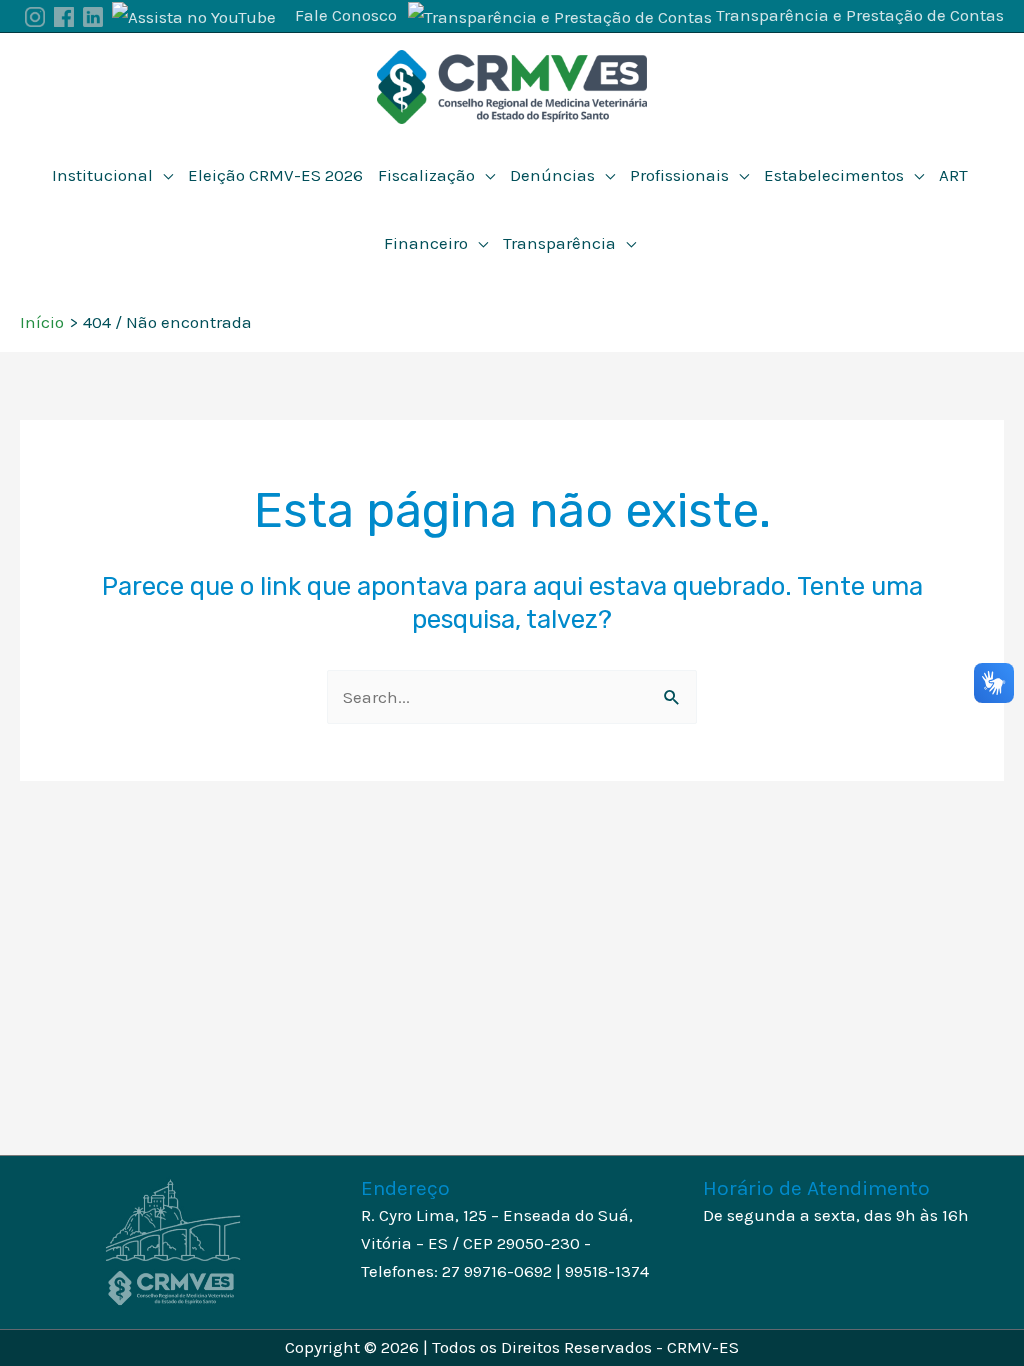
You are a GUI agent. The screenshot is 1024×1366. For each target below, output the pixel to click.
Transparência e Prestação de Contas (860, 15)
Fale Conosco (346, 15)
